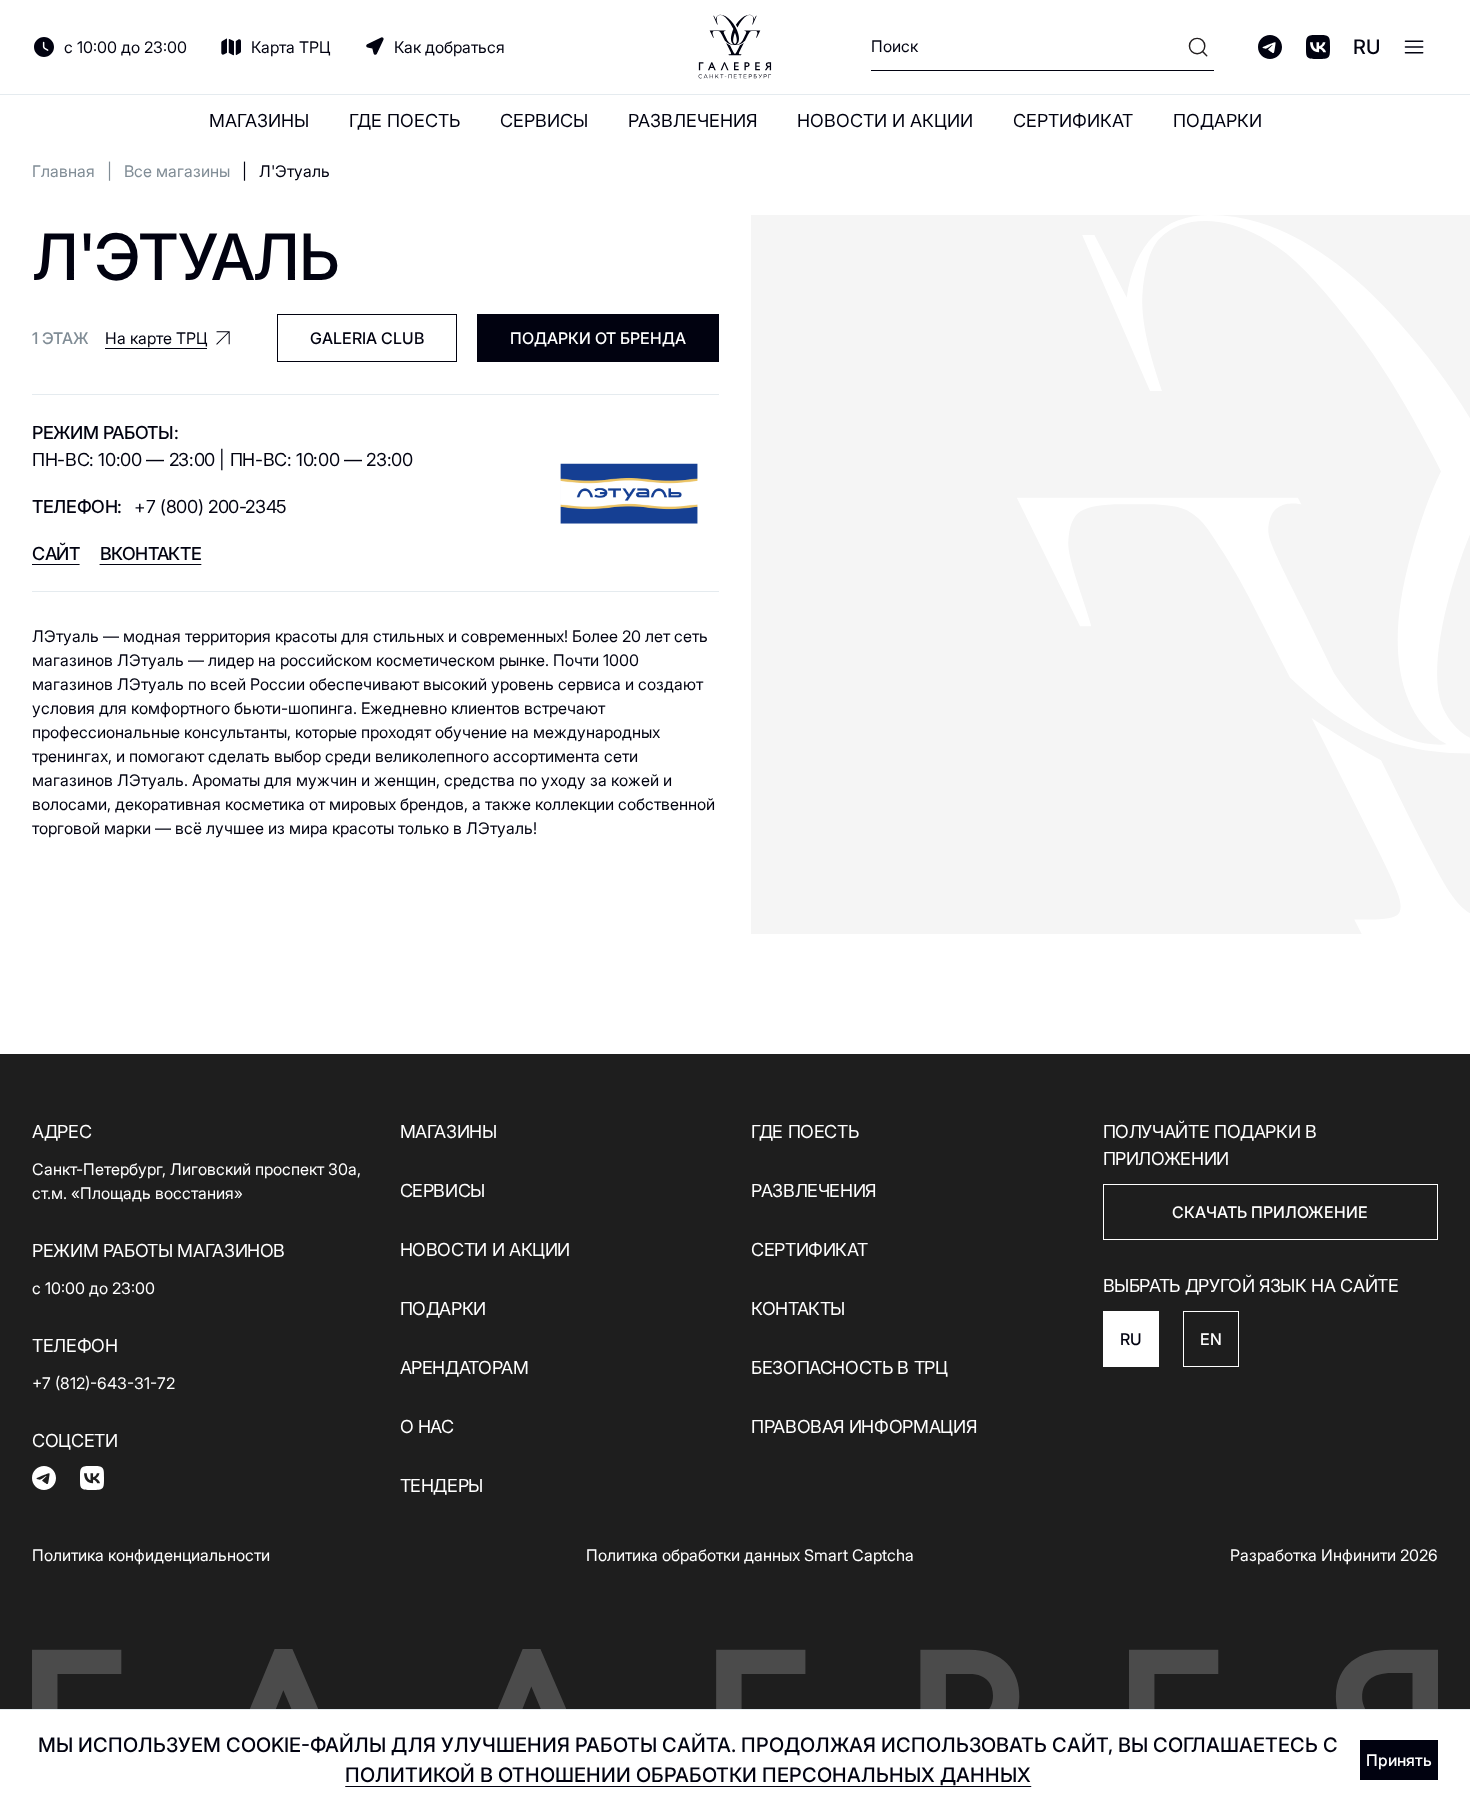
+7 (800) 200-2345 (210, 506)
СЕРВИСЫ (544, 120)
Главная (63, 171)
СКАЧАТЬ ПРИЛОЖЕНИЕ (1270, 1212)
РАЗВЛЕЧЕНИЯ (692, 120)
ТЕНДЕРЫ (441, 1485)
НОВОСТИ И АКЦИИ (885, 120)
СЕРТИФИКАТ (1073, 120)
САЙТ (56, 553)
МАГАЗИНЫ (259, 120)
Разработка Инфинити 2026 (1334, 1555)
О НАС (427, 1426)
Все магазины (177, 171)
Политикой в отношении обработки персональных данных (688, 1775)
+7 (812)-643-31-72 (103, 1383)
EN (1211, 1339)
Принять (1399, 1760)
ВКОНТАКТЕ (151, 553)
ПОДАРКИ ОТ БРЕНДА (598, 338)
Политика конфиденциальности (151, 1555)
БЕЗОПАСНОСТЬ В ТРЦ (849, 1367)
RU (1366, 47)
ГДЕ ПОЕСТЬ (404, 120)
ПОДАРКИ (1217, 120)
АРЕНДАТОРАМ (464, 1367)
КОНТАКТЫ (798, 1308)
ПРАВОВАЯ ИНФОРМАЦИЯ (863, 1426)
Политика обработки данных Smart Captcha (750, 1555)
